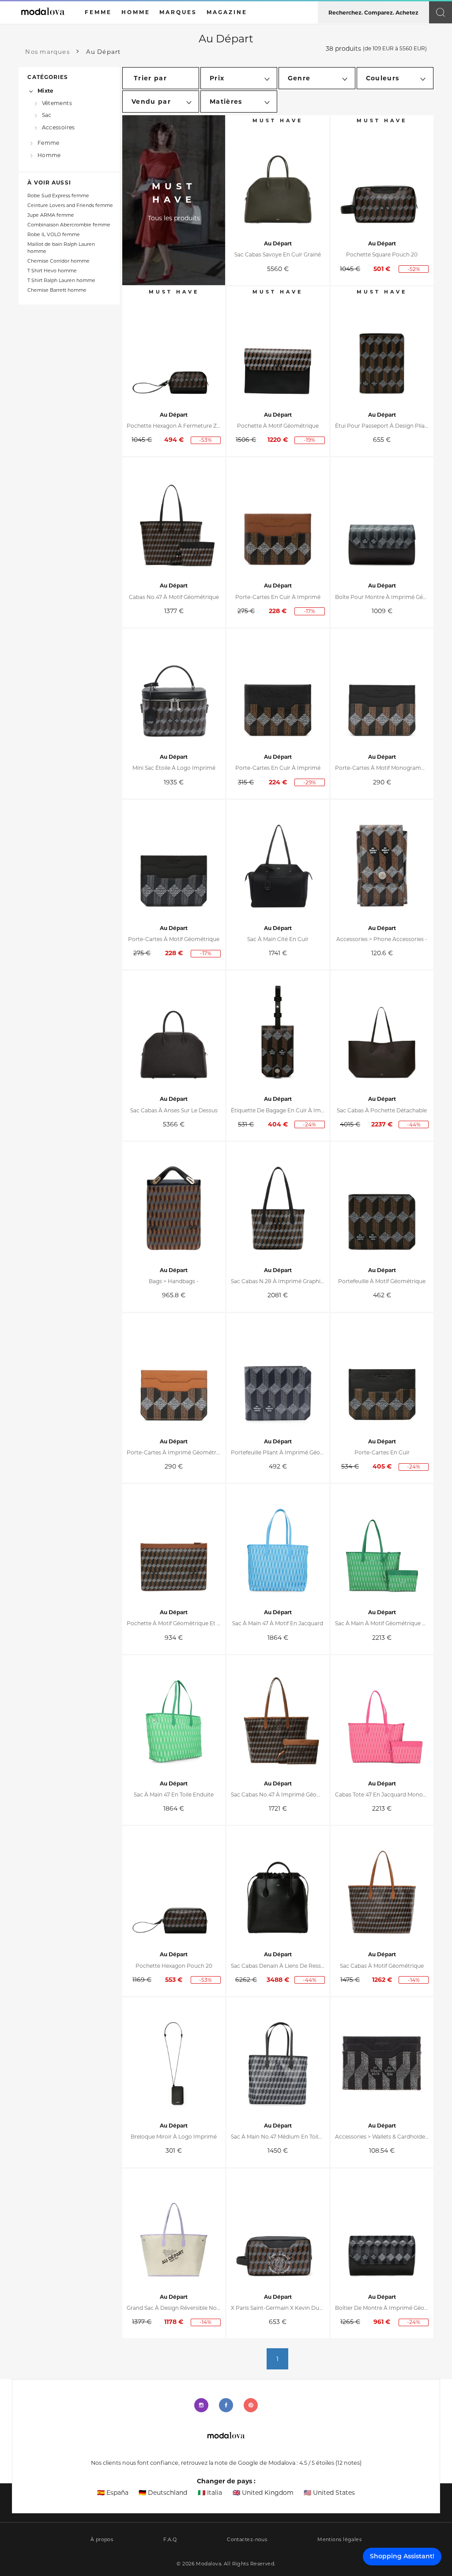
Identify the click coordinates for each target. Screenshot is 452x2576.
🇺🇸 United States (329, 2493)
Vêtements (57, 103)
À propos (102, 2540)
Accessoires (58, 127)
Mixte (45, 91)
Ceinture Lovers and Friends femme (70, 205)
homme (136, 12)
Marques (178, 12)
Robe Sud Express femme (58, 196)
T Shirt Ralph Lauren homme (61, 281)
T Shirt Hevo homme (52, 271)
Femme (48, 143)
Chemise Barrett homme (57, 290)
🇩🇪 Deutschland (163, 2493)
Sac (47, 115)
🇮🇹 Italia (210, 2493)
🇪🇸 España (113, 2493)
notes (348, 2463)
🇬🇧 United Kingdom (263, 2493)
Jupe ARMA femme (51, 215)
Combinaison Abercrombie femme (69, 225)
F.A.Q (170, 2540)
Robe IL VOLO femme (54, 235)
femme (98, 12)
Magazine (227, 12)
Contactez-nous (247, 2540)
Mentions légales (339, 2540)
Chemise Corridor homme (58, 261)
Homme (49, 155)
